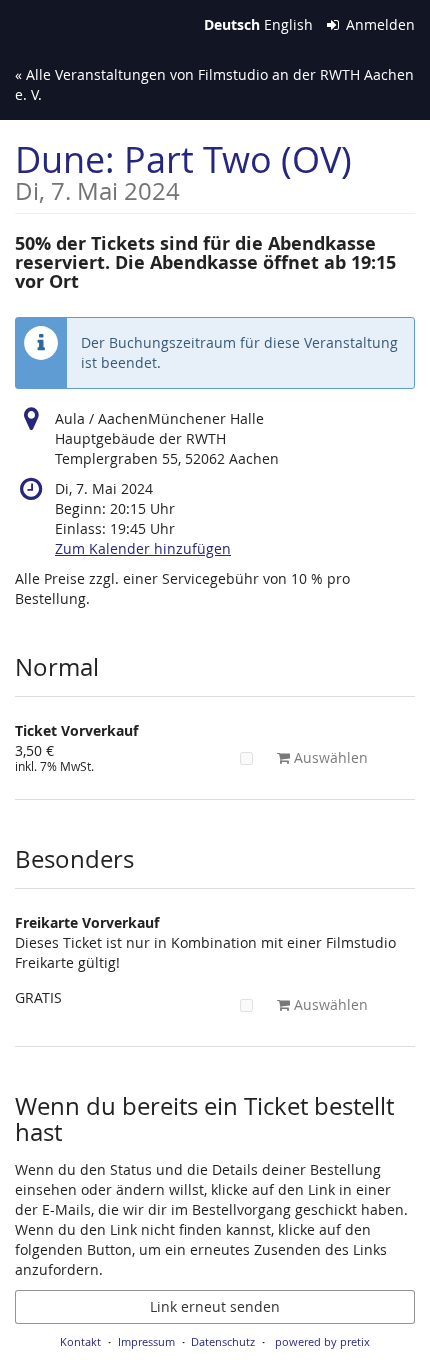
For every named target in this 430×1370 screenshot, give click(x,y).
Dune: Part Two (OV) (183, 169)
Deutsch (232, 24)
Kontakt (80, 1341)
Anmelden (378, 24)
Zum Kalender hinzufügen (143, 548)
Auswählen (329, 757)
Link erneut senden (215, 1306)
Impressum (146, 1341)
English (288, 24)
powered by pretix (322, 1341)
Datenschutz (223, 1341)
